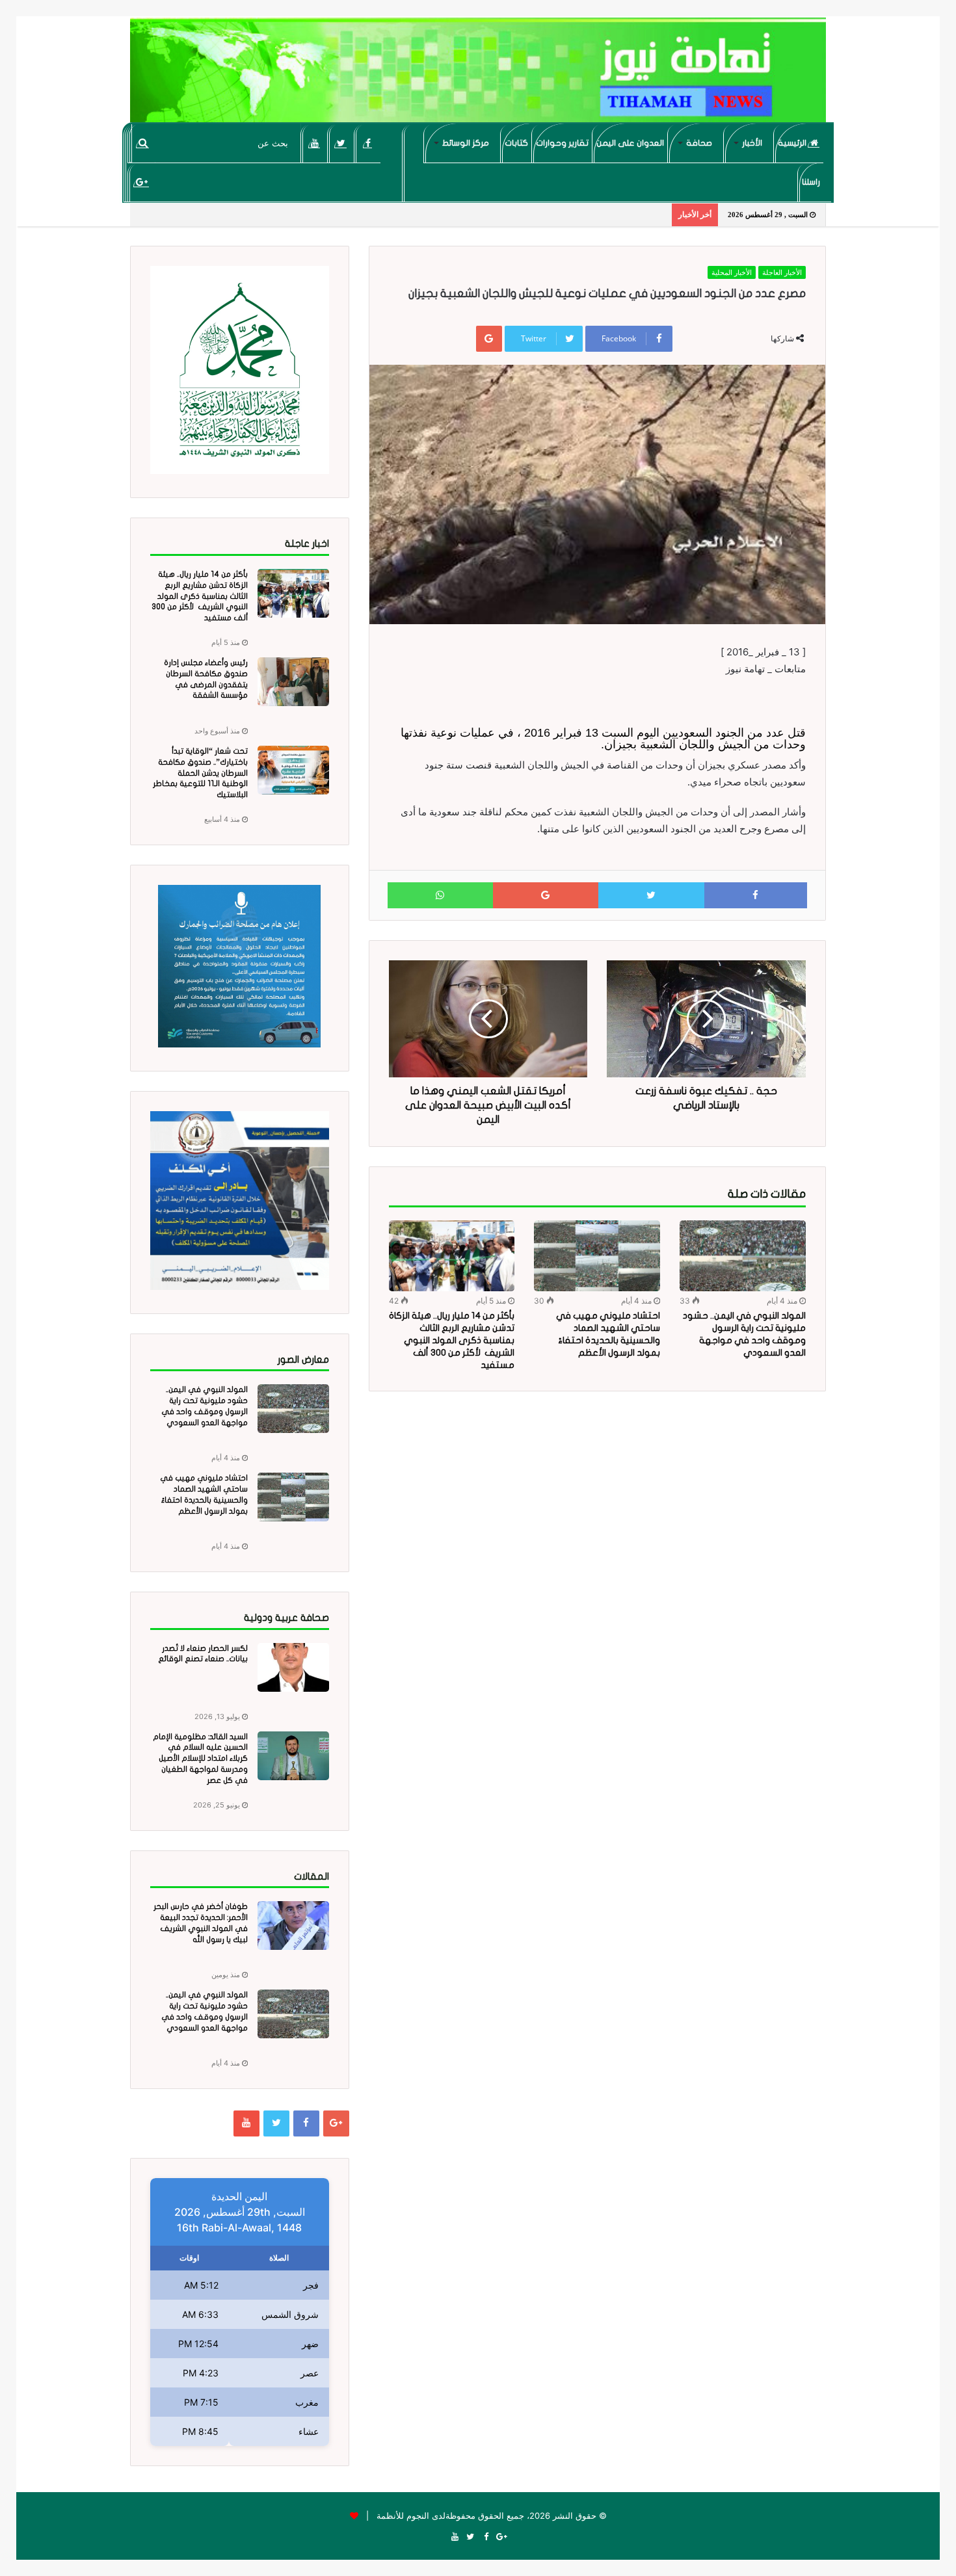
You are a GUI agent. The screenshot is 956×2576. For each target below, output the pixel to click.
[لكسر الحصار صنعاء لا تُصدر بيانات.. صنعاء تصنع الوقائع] (293, 1667)
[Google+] (141, 182)
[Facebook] (368, 143)
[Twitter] (341, 143)
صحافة (699, 143)
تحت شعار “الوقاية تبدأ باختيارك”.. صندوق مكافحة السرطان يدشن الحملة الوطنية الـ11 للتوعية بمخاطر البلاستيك (200, 773)
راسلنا (811, 182)
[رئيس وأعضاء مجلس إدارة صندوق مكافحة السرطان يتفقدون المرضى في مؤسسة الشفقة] (293, 682)
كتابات (516, 143)
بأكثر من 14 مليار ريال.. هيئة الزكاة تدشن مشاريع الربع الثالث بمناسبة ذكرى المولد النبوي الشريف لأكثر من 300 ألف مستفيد (452, 1340)
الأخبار (752, 143)
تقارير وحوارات (562, 143)
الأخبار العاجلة (782, 272)
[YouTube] (314, 143)
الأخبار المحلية (732, 272)
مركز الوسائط (466, 143)
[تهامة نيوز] (478, 75)
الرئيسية (793, 143)
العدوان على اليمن (630, 143)
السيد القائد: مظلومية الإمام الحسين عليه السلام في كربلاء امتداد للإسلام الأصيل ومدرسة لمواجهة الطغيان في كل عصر (200, 1758)
